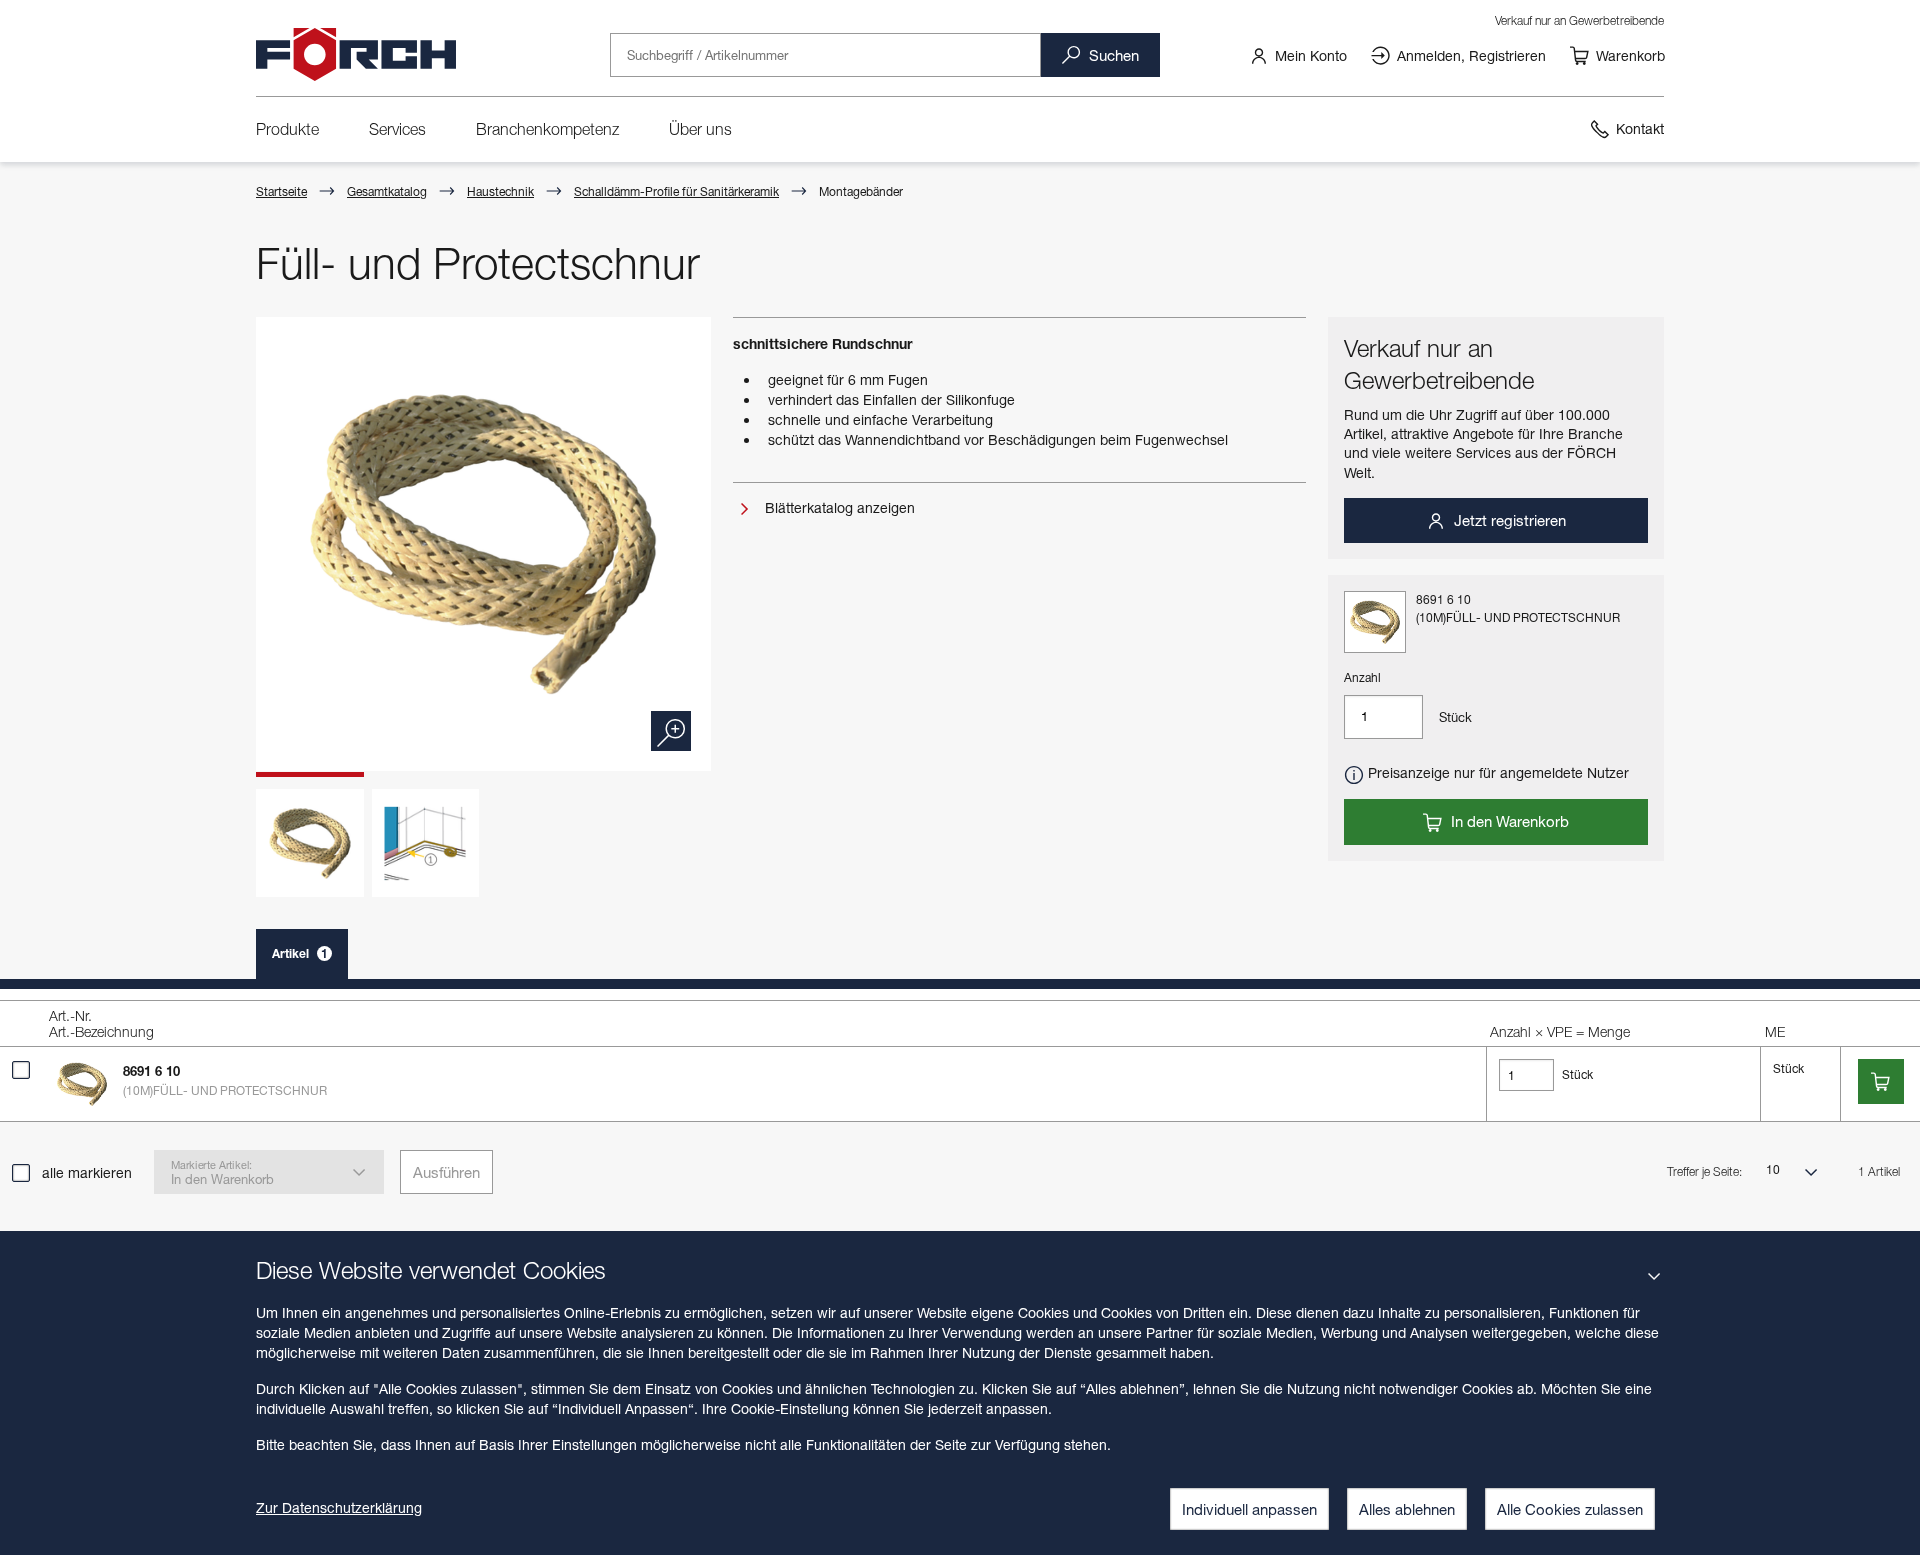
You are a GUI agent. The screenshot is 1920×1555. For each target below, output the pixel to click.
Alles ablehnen (1407, 1509)
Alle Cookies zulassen (1570, 1509)
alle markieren (87, 1172)
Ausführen (446, 1172)
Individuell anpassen (1249, 1509)
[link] (1298, 55)
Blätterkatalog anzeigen (838, 507)
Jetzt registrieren (1508, 520)
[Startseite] (356, 55)
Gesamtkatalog (387, 191)
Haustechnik (500, 191)
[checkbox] (21, 1070)
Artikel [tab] (300, 953)
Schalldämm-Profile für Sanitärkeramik (676, 191)
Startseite (281, 191)
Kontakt (1640, 128)
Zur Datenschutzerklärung (339, 1507)
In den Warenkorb (1508, 821)
